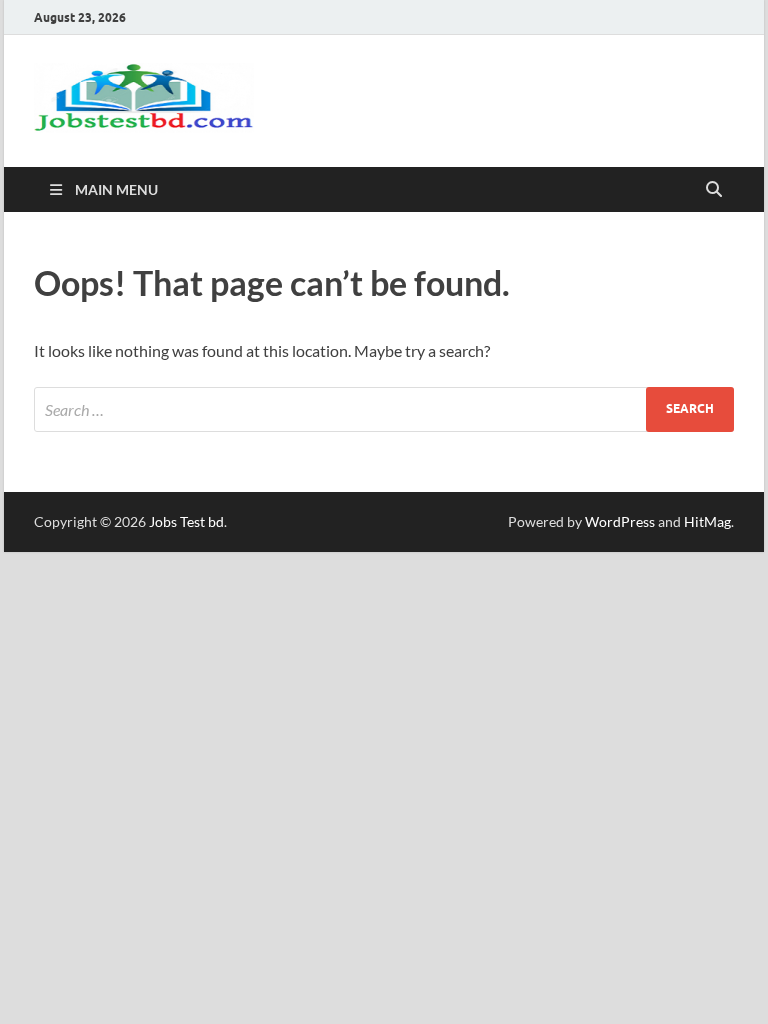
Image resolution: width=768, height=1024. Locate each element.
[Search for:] (384, 409)
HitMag (707, 521)
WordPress (620, 521)
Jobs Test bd (186, 521)
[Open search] (714, 190)
